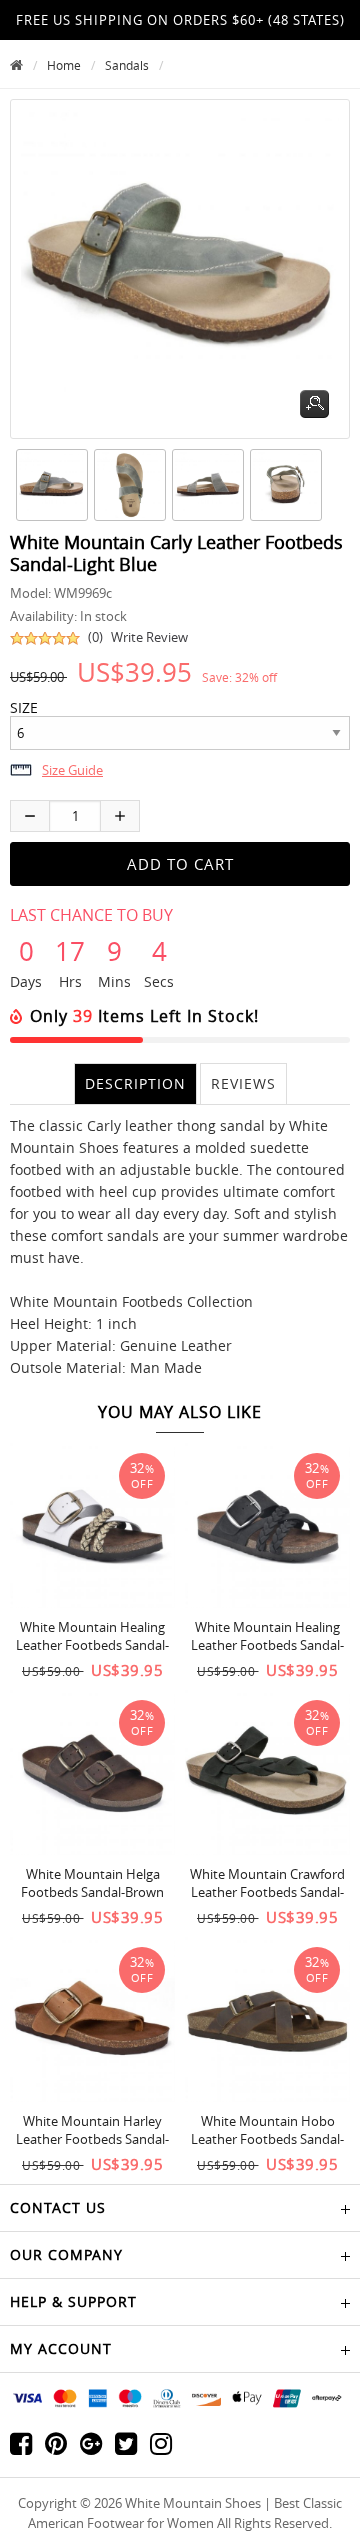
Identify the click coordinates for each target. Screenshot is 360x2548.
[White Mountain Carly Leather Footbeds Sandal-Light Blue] (49, 485)
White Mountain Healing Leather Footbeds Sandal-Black (267, 1645)
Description (135, 1083)
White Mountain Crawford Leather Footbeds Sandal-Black (267, 1892)
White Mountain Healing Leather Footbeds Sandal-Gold (92, 1645)
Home (64, 65)
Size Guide (72, 770)
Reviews (243, 1083)
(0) (95, 637)
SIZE (24, 708)
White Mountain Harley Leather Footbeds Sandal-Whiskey (92, 2139)
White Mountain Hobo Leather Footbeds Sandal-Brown (267, 2139)
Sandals (127, 65)
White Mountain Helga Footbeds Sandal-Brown (92, 1883)
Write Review (149, 637)
